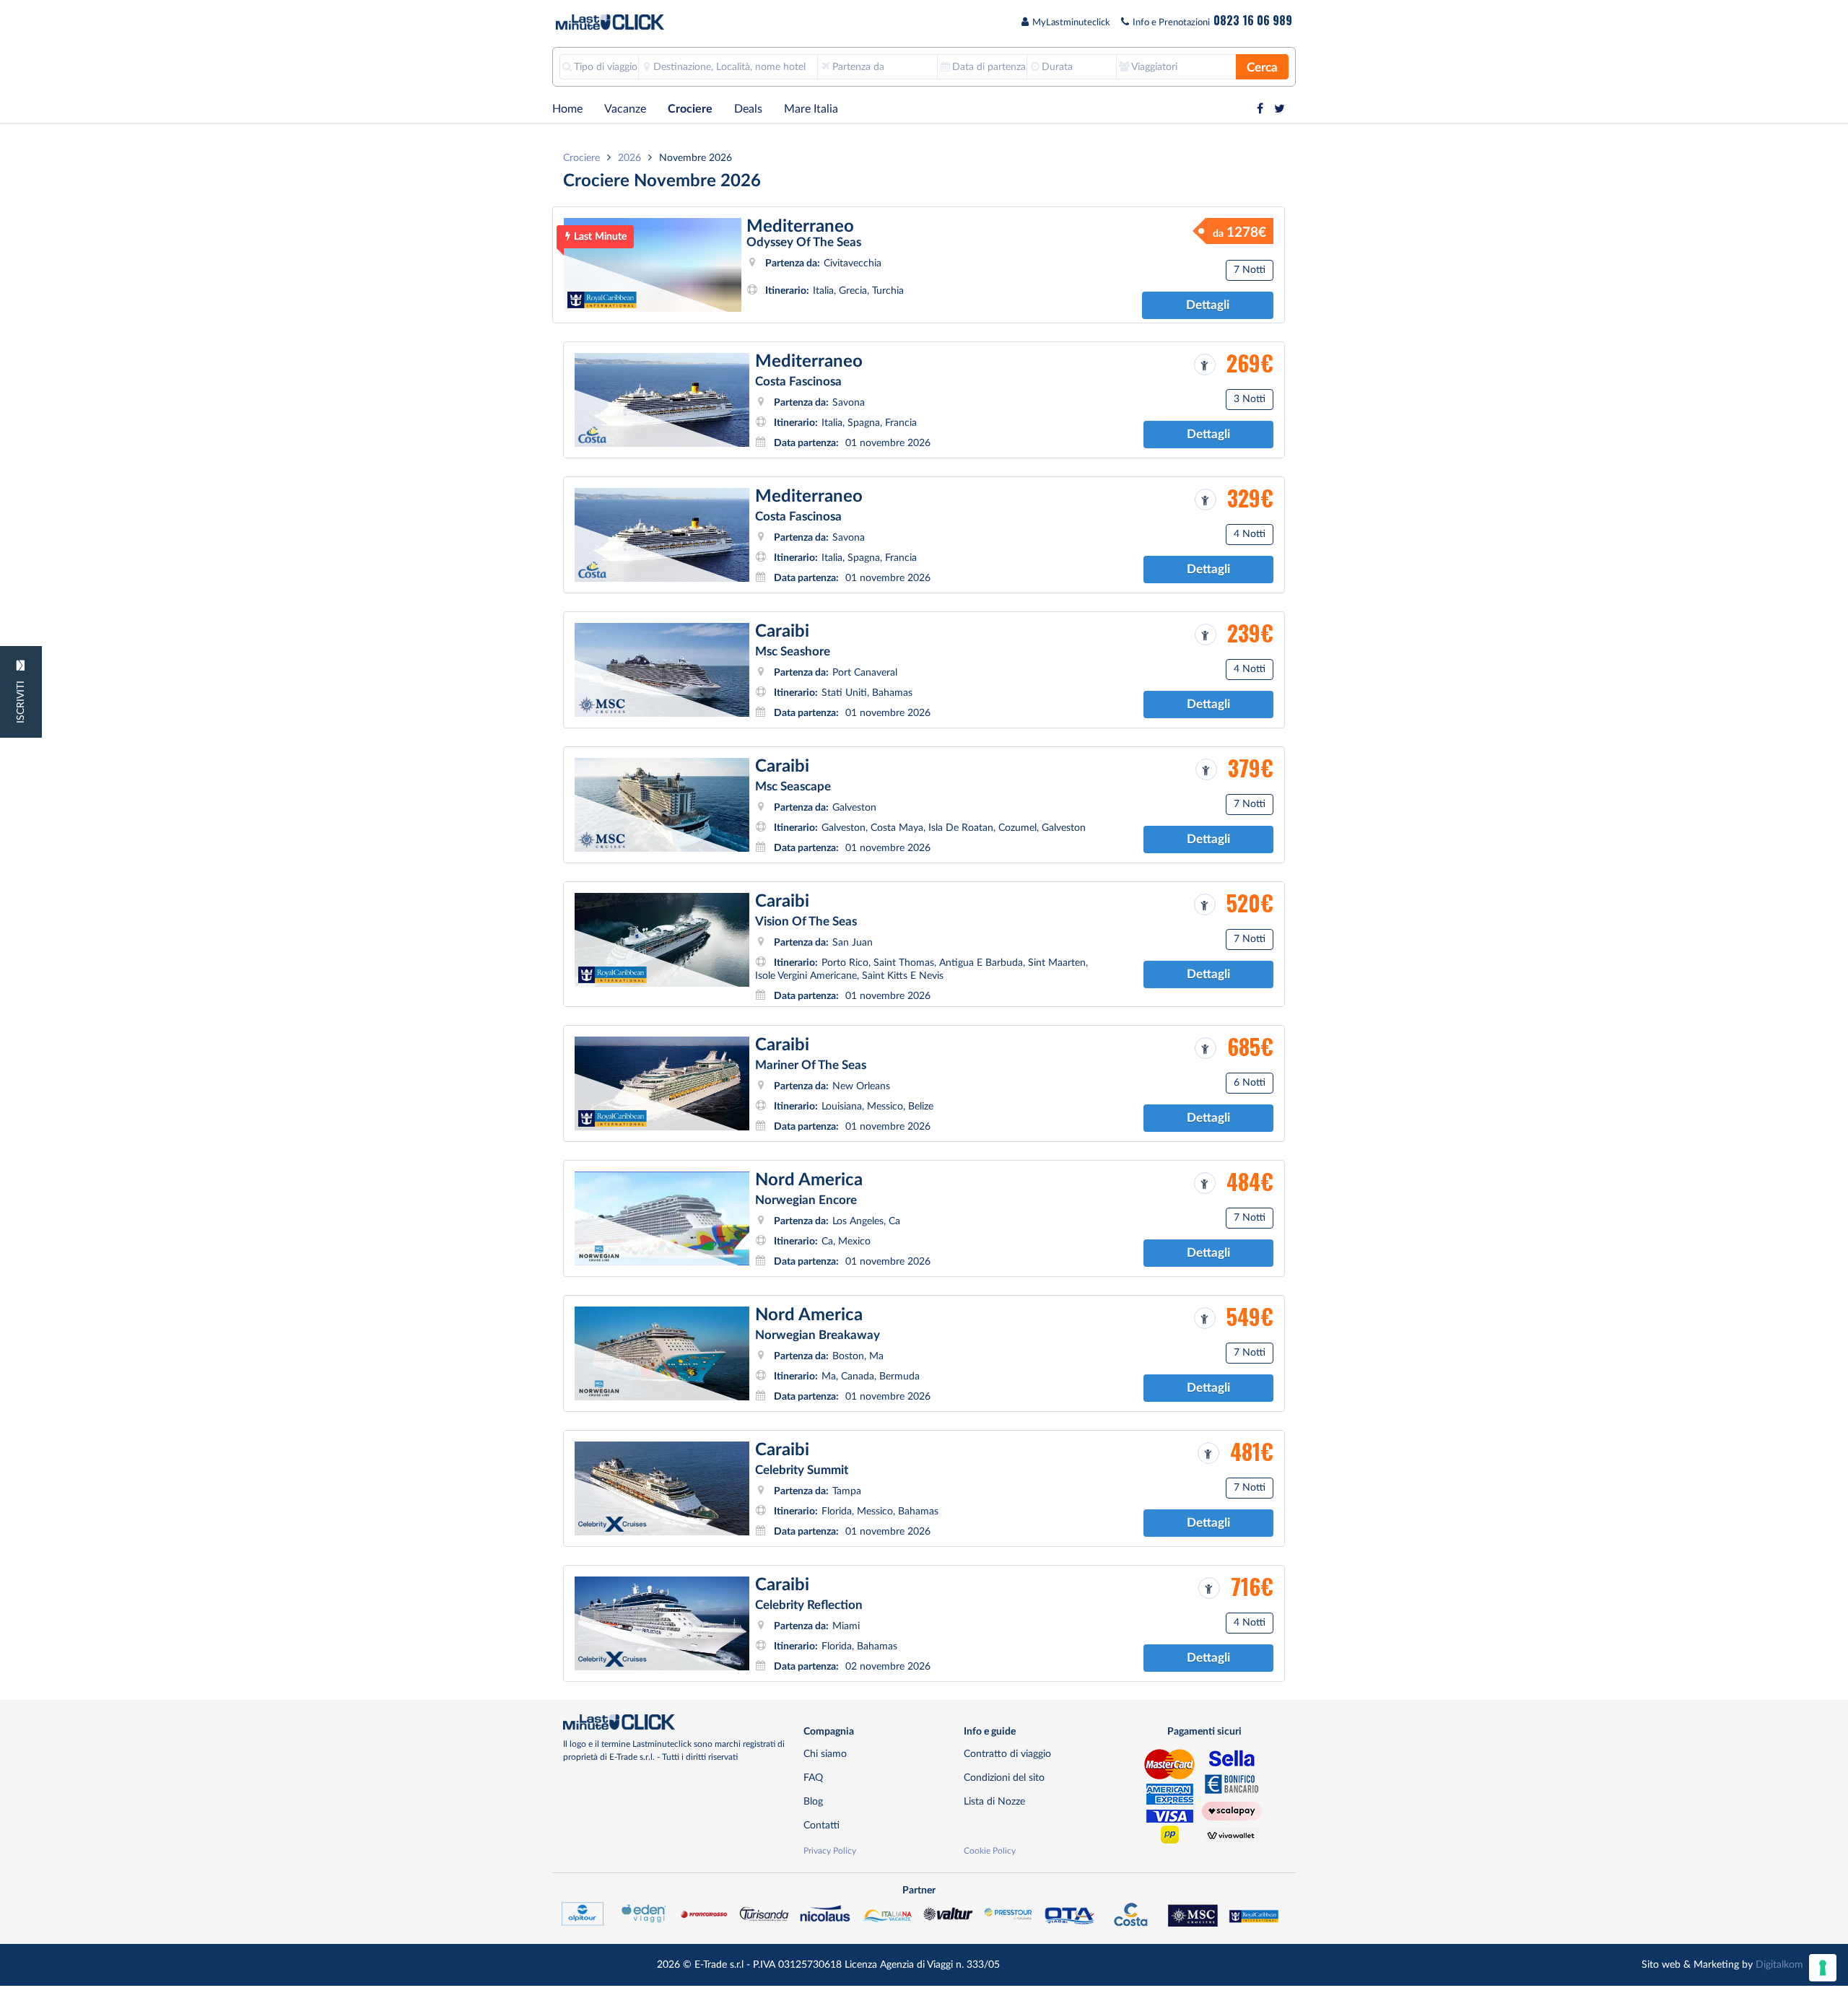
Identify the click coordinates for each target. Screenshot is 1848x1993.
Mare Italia (811, 109)
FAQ (813, 1778)
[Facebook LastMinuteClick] (1260, 109)
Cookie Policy (990, 1851)
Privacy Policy (830, 1851)
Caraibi (782, 632)
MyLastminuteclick (1071, 23)
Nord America (809, 1180)
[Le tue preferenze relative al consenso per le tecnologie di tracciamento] (1823, 1968)
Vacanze (625, 109)
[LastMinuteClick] (678, 1722)
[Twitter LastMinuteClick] (1280, 109)
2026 (629, 158)
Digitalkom (1779, 1964)
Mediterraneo (800, 226)
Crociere (690, 109)
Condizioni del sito (1004, 1778)
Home (567, 109)
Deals (748, 109)
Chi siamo (825, 1754)
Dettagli (1208, 305)
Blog (813, 1801)
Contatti (821, 1825)
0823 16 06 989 (1253, 20)
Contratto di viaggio (1007, 1754)
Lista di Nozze (994, 1801)
